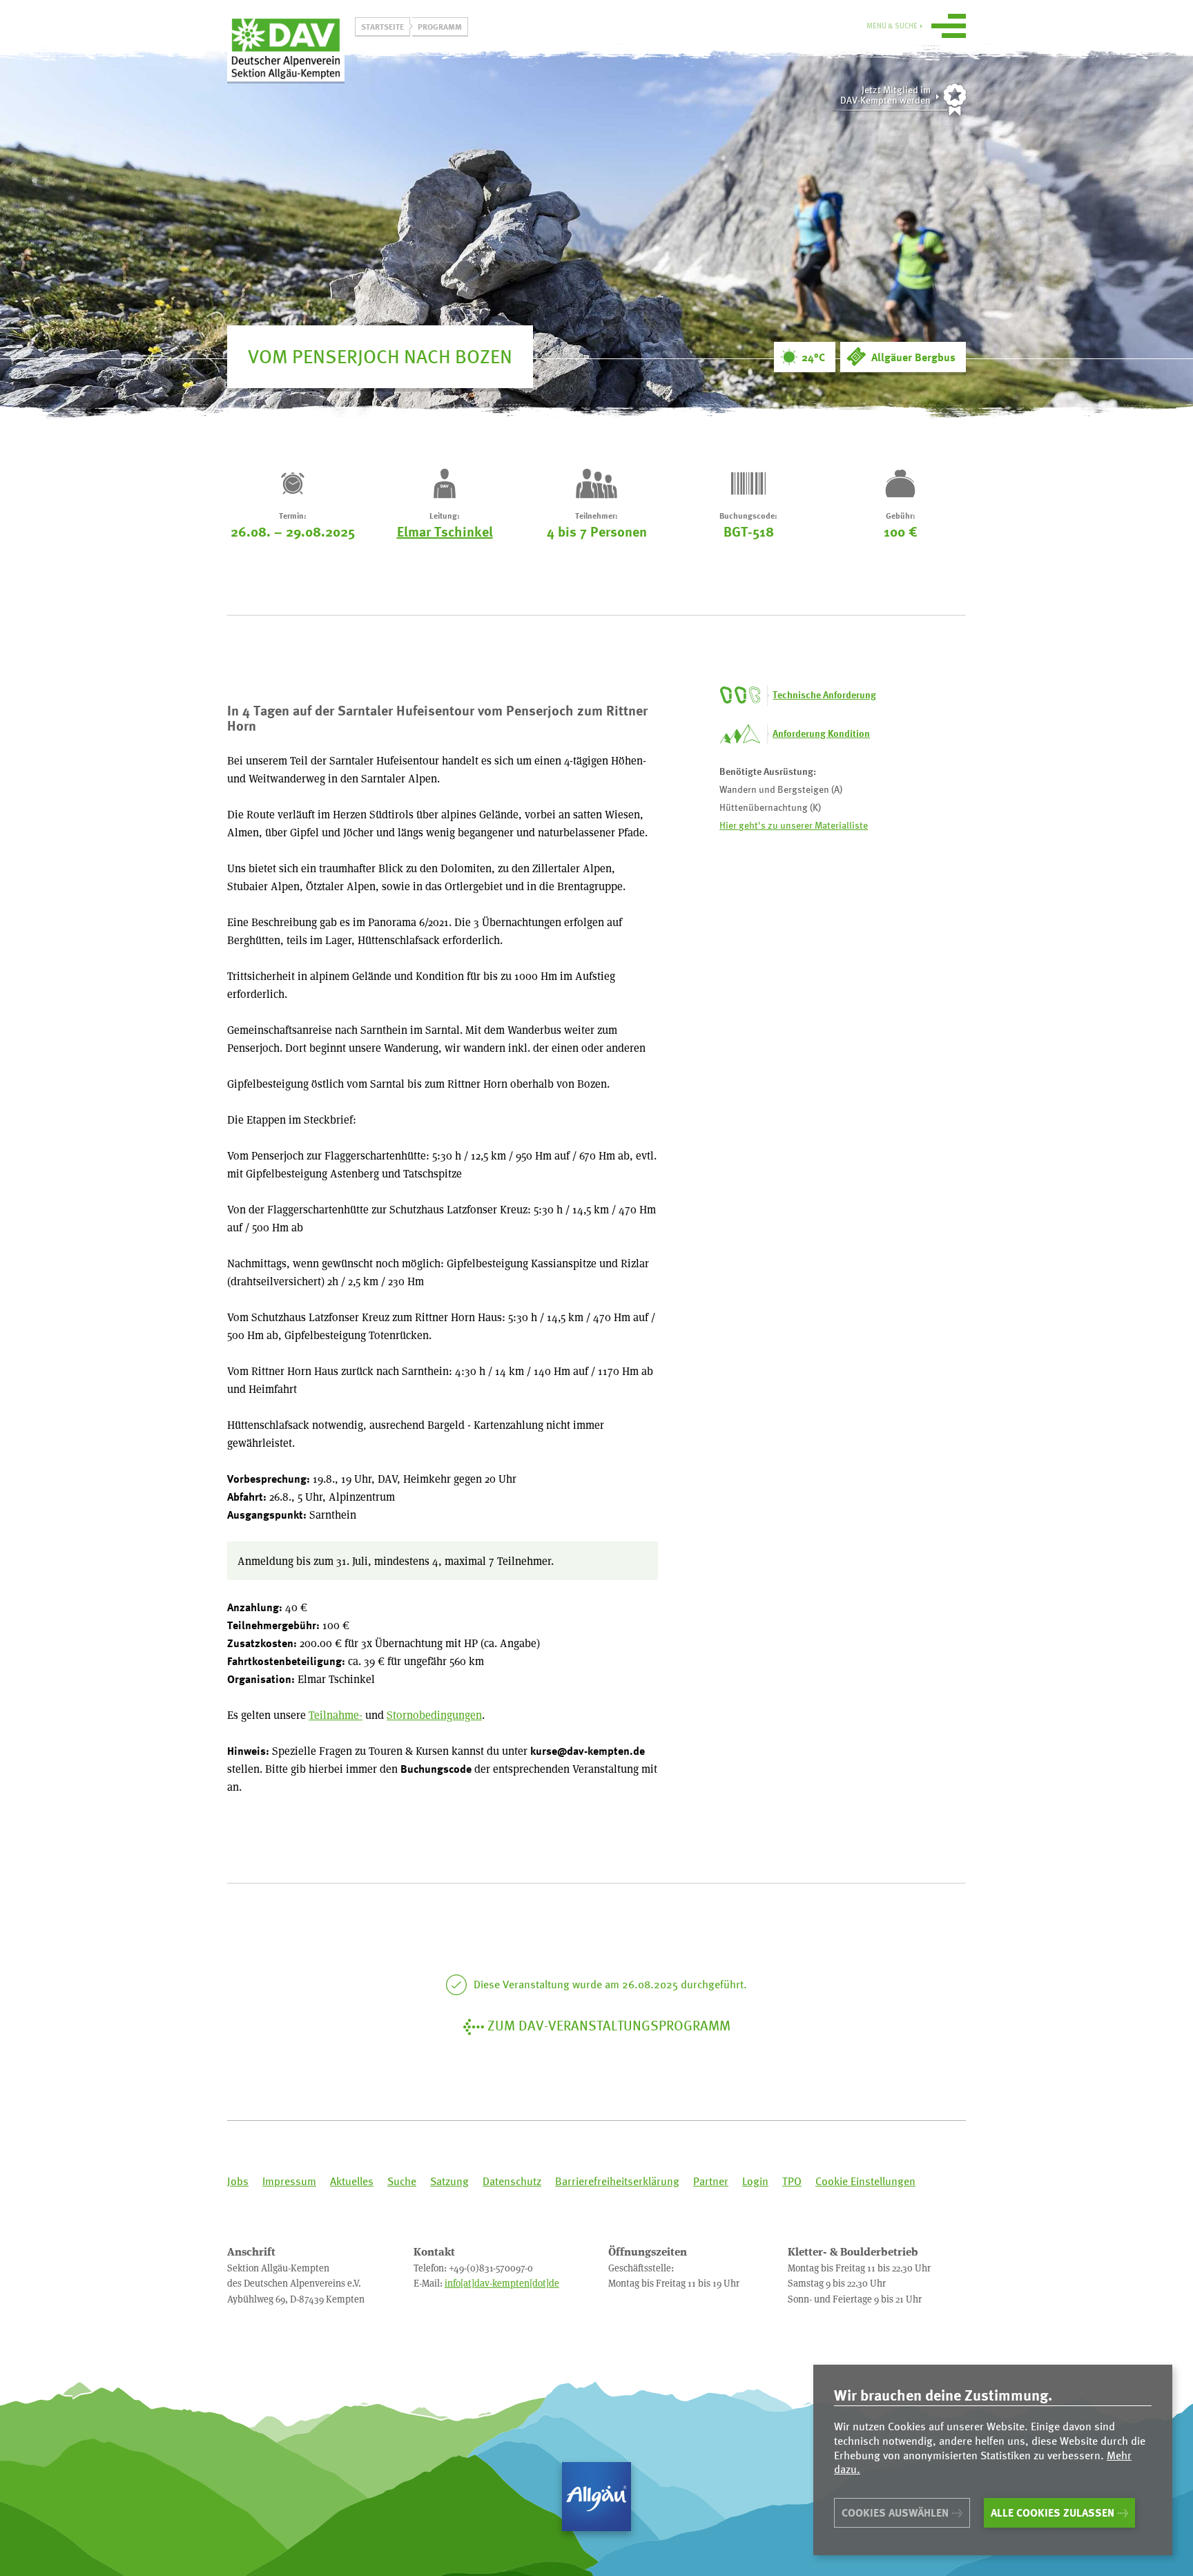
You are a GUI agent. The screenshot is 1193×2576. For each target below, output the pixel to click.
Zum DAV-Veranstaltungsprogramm (609, 2025)
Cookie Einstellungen (865, 2181)
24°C (813, 357)
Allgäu (596, 2497)
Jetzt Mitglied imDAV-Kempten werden (885, 95)
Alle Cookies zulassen (1053, 2512)
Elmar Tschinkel (445, 531)
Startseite (382, 26)
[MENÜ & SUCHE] (949, 28)
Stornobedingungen (434, 1714)
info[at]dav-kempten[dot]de (502, 2283)
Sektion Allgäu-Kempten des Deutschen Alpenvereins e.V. (286, 48)
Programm (440, 26)
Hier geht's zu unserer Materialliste (794, 825)
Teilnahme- (336, 1714)
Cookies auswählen (895, 2512)
